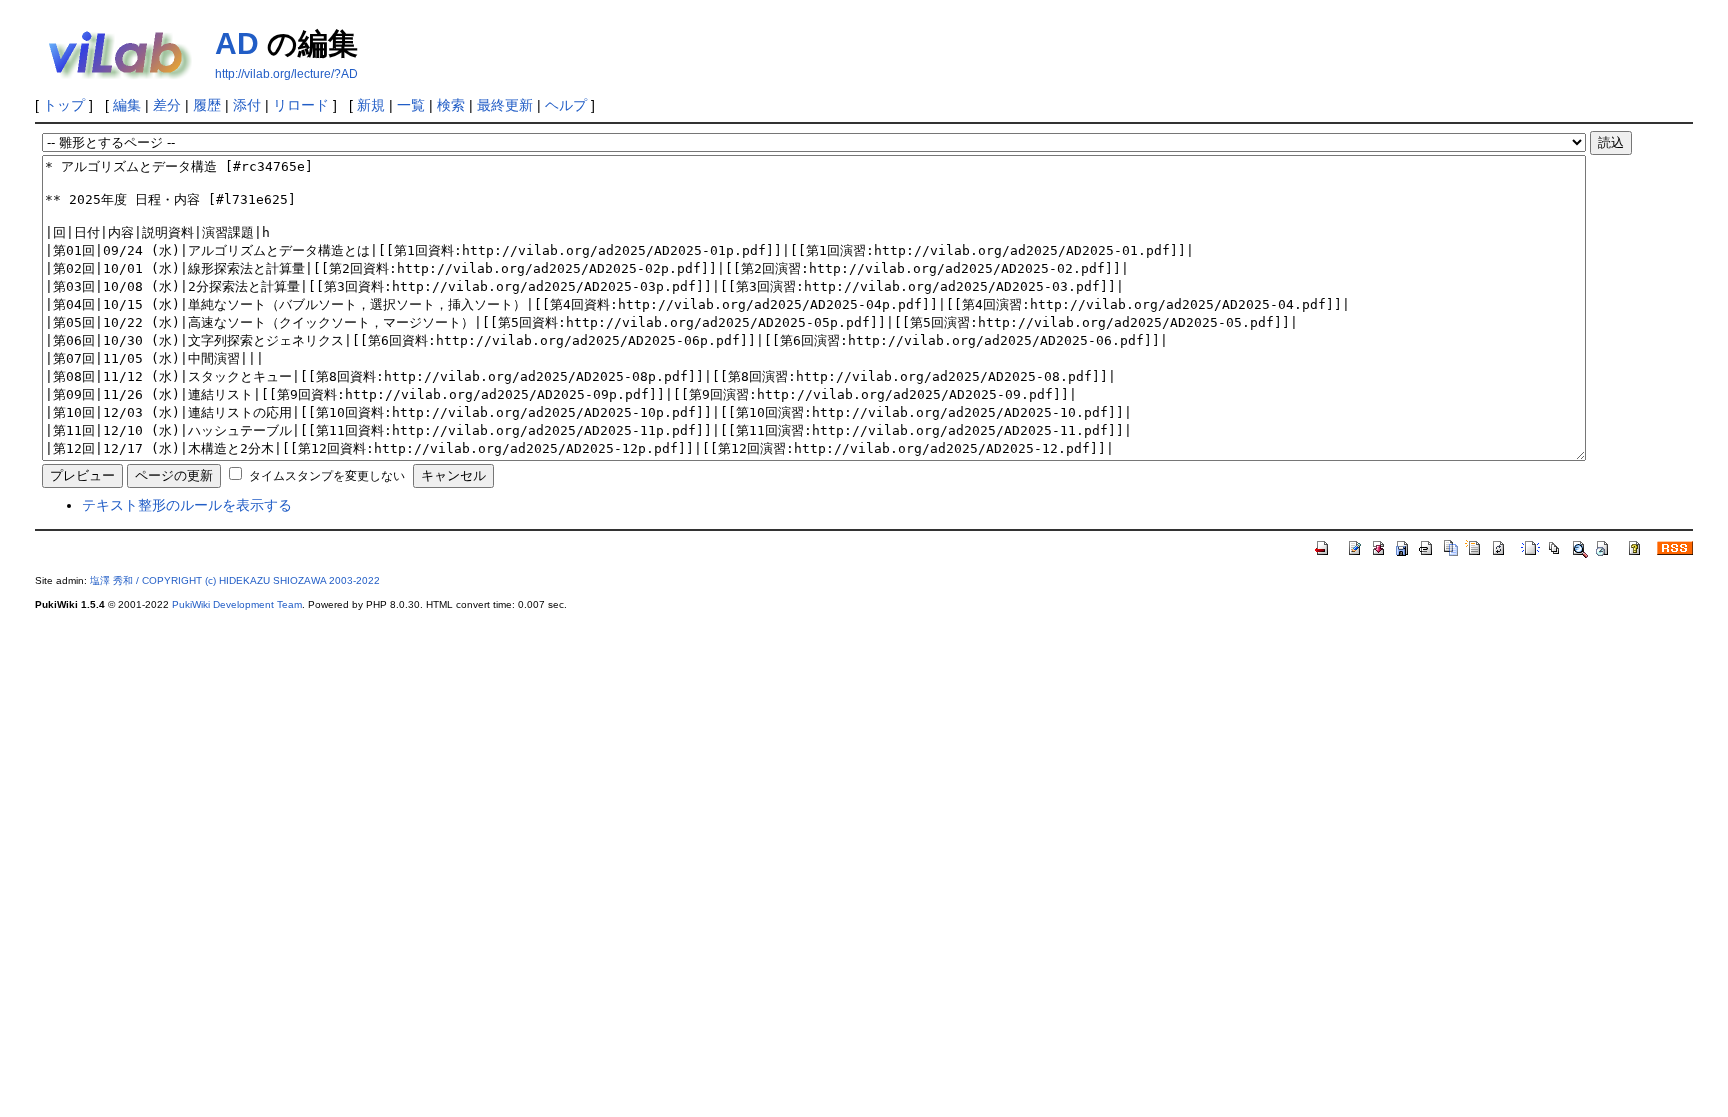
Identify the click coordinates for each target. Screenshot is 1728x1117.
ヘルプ (566, 105)
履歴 (207, 105)
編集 (127, 105)
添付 (247, 105)
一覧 (411, 105)
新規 (371, 105)
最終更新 (505, 105)
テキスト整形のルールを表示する (187, 505)
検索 (451, 105)
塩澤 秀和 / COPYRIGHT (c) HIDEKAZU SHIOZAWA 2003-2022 (235, 580)
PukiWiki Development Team (237, 604)
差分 (167, 105)
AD (237, 43)
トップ (64, 105)
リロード (301, 105)
